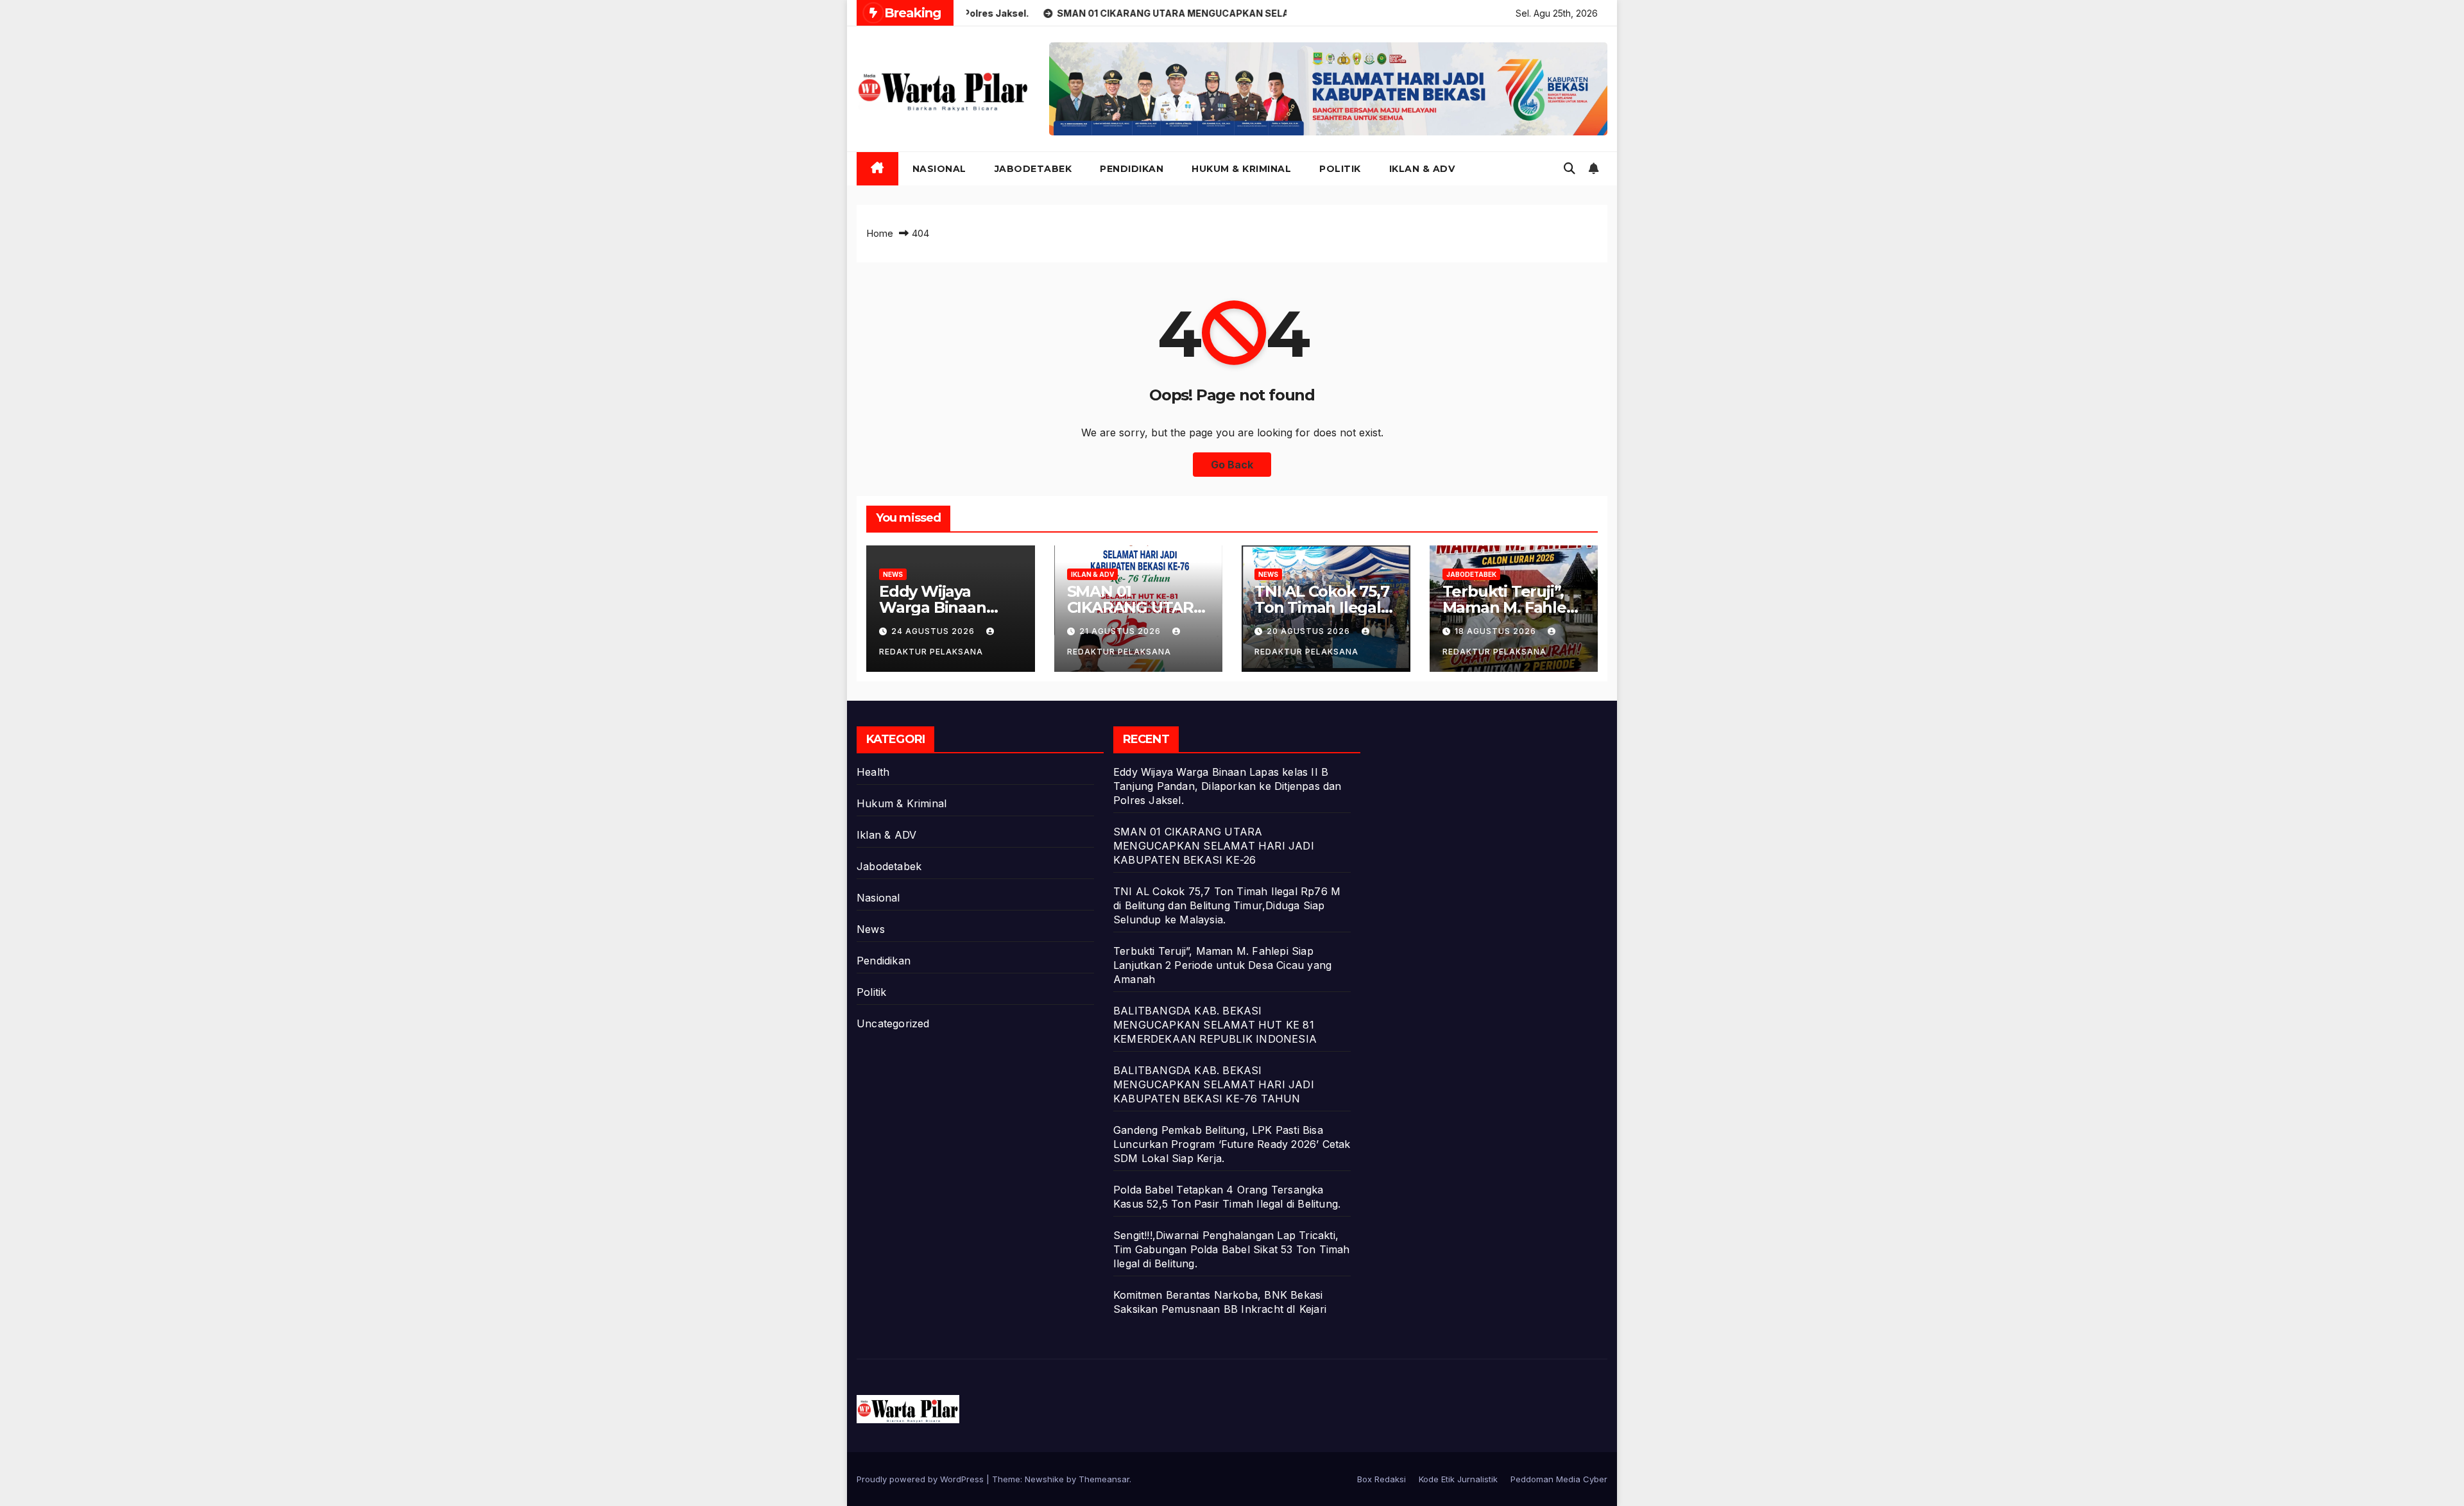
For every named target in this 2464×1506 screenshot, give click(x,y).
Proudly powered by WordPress (921, 1479)
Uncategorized (893, 1023)
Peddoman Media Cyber (1559, 1479)
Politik (1340, 169)
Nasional (939, 169)
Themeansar (1104, 1479)
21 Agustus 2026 (1121, 631)
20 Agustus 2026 (1310, 631)
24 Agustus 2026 (934, 631)
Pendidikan (1132, 169)
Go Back (1232, 465)
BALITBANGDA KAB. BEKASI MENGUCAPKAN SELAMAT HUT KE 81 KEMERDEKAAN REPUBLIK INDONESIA (1215, 1025)
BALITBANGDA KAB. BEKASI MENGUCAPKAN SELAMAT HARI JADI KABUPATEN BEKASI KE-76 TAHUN (1214, 1084)
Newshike (1044, 1479)
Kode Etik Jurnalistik (1458, 1479)
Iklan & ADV (1422, 169)
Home (880, 233)
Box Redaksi (1382, 1479)
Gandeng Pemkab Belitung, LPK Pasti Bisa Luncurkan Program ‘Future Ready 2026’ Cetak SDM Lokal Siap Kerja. (1232, 1144)
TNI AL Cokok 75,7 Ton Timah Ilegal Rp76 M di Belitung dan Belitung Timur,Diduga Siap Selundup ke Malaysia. (1227, 905)
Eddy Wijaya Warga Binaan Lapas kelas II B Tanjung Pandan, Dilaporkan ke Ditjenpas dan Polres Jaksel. (1228, 786)
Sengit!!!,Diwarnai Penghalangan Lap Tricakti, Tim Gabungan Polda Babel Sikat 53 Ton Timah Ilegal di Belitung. (1232, 1249)
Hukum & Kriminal (1241, 169)
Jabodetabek (1033, 169)
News (893, 574)
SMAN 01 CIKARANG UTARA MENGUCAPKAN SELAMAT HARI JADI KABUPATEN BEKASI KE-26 (1214, 846)
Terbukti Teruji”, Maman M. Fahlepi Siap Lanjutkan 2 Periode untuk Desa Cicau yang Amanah (1222, 965)
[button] (1570, 168)
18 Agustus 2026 (1497, 631)
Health (873, 772)
